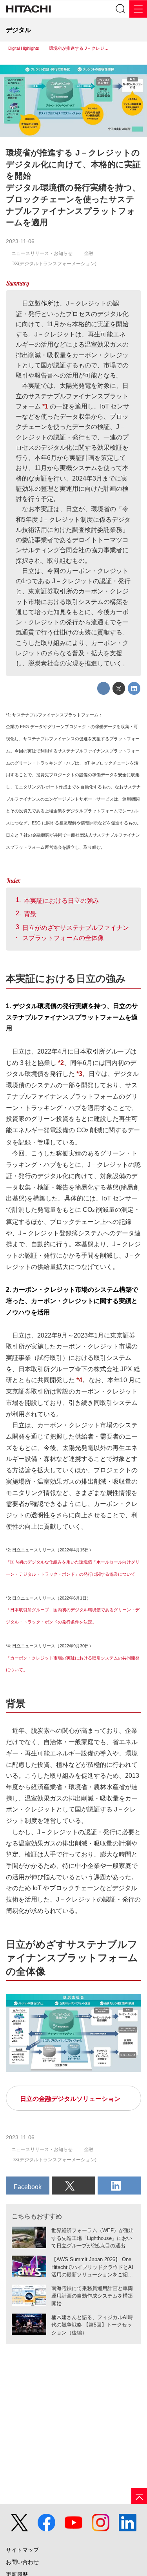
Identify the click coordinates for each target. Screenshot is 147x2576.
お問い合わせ (22, 2562)
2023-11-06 (20, 241)
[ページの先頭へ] (139, 2496)
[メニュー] (138, 9)
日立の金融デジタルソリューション (70, 2099)
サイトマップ (22, 2550)
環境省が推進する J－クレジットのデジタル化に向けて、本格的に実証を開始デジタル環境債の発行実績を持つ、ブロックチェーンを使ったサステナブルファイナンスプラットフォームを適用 (73, 187)
